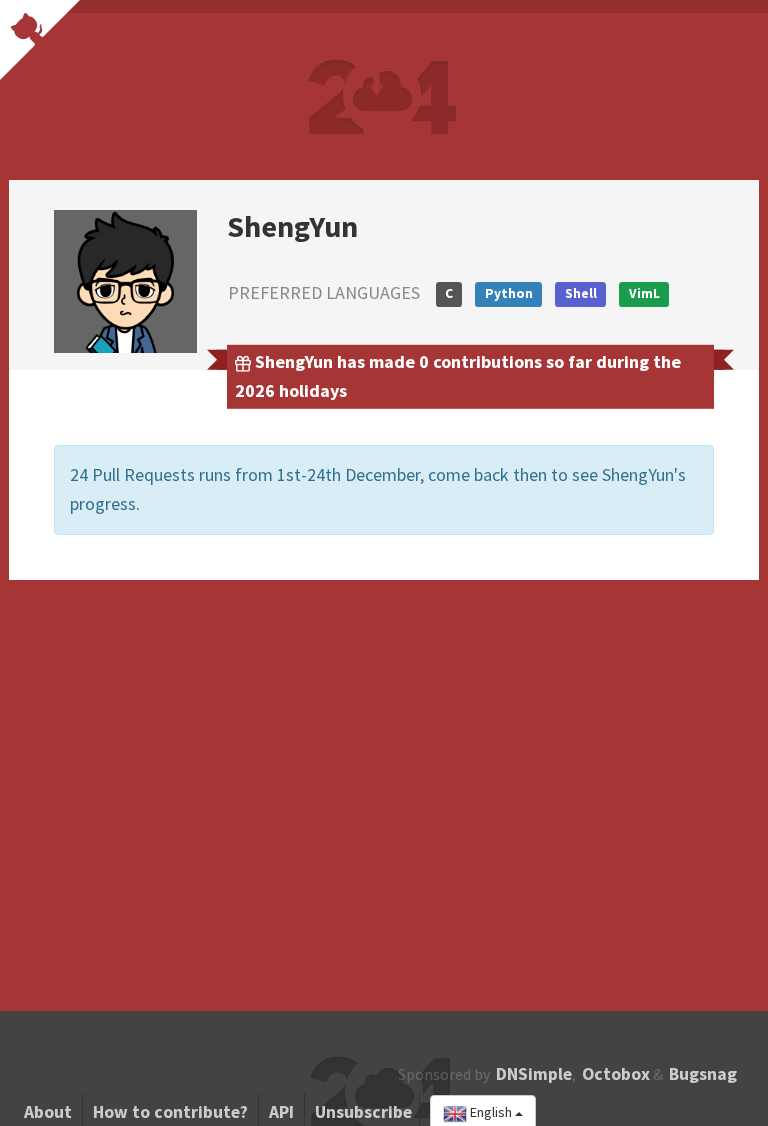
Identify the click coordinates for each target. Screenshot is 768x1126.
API (281, 1112)
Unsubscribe (363, 1112)
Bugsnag (703, 1074)
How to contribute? (170, 1112)
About (48, 1112)
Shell (581, 293)
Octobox (616, 1074)
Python (509, 293)
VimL (644, 293)
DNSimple (534, 1074)
